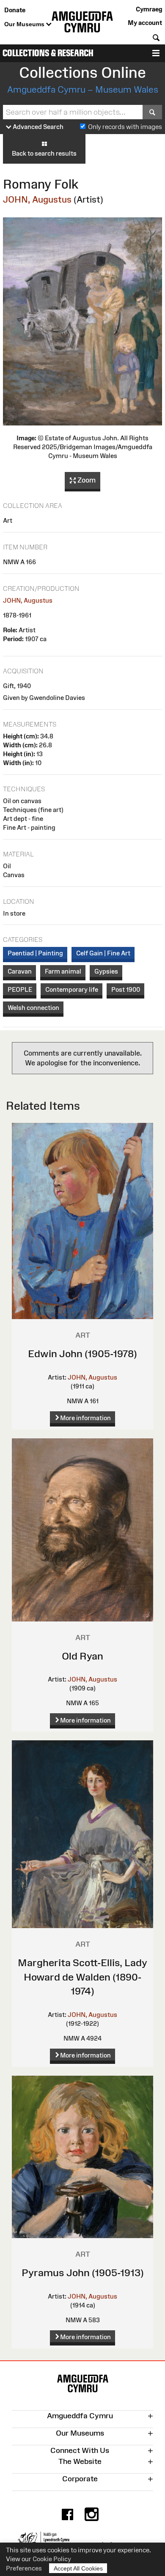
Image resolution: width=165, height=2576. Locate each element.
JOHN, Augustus (37, 199)
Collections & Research (48, 53)
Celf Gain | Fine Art (103, 953)
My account (145, 23)
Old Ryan (82, 1656)
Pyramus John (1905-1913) (83, 2273)
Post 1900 (126, 989)
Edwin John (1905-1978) (82, 1354)
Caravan (20, 971)
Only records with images (125, 127)
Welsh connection (33, 1008)
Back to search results (44, 153)
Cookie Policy (52, 2559)
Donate (15, 10)
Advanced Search (37, 127)
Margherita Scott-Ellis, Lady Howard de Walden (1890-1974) (82, 1977)
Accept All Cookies (78, 2568)
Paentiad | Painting (35, 953)
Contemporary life (72, 989)
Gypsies (106, 971)
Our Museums (25, 24)
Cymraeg (149, 9)
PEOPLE (20, 989)
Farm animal (63, 971)
